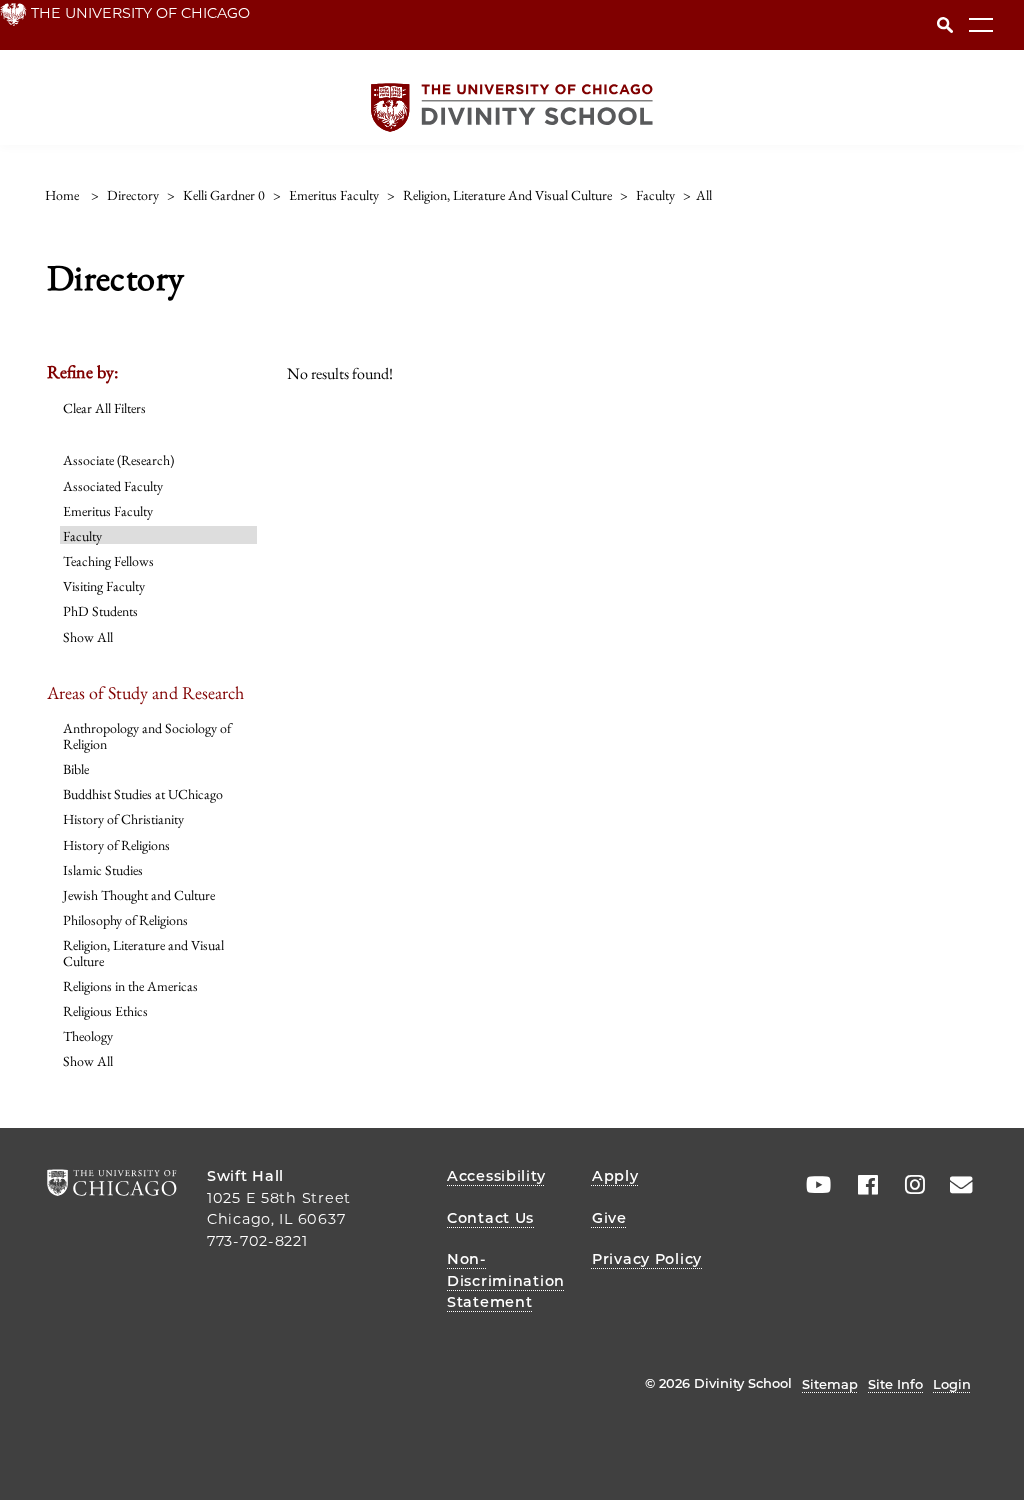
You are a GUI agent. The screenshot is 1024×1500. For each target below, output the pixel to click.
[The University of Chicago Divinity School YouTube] (814, 1185)
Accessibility (496, 1176)
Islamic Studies (103, 870)
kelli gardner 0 (224, 195)
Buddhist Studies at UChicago (143, 794)
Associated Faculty (113, 486)
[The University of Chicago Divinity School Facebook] (861, 1185)
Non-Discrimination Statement (506, 1280)
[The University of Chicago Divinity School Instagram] (908, 1185)
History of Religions (116, 845)
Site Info (895, 1384)
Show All (88, 637)
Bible (76, 769)
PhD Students (100, 611)
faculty (655, 195)
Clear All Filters (104, 408)
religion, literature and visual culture (507, 195)
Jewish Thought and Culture (139, 895)
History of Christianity (123, 819)
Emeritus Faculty (108, 511)
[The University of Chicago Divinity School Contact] (955, 1185)
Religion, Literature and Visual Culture (143, 952)
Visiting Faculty (104, 586)
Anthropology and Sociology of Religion (147, 735)
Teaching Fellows (108, 561)
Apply (615, 1176)
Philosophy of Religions (125, 920)
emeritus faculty (334, 195)
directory (133, 195)
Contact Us (490, 1218)
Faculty (82, 536)
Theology (88, 1036)
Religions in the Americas (130, 986)
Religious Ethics (105, 1011)
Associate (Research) (118, 460)
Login (952, 1384)
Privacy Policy (647, 1259)
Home (62, 195)
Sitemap (830, 1384)
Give (609, 1218)
